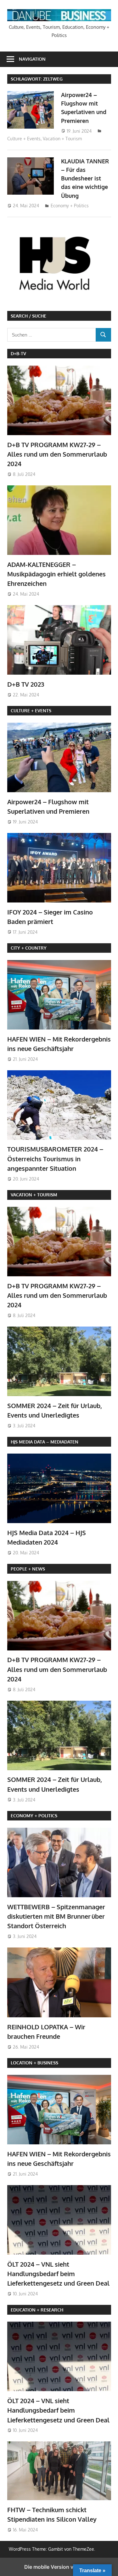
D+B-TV (18, 353)
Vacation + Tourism (62, 139)
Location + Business (34, 2063)
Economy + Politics (70, 206)
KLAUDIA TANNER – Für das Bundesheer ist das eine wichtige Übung (85, 178)
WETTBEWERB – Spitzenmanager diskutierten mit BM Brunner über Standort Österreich (56, 1916)
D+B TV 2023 (26, 684)
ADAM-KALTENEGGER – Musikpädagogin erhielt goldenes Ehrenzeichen (56, 574)
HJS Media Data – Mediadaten (45, 1442)
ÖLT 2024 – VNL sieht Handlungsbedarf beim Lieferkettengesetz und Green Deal (58, 2274)
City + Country (29, 948)
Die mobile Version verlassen (59, 2567)
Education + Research (37, 2310)
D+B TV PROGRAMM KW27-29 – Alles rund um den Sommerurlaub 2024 (57, 454)
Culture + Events (24, 139)
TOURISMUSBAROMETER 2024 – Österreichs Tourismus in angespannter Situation (55, 1159)
